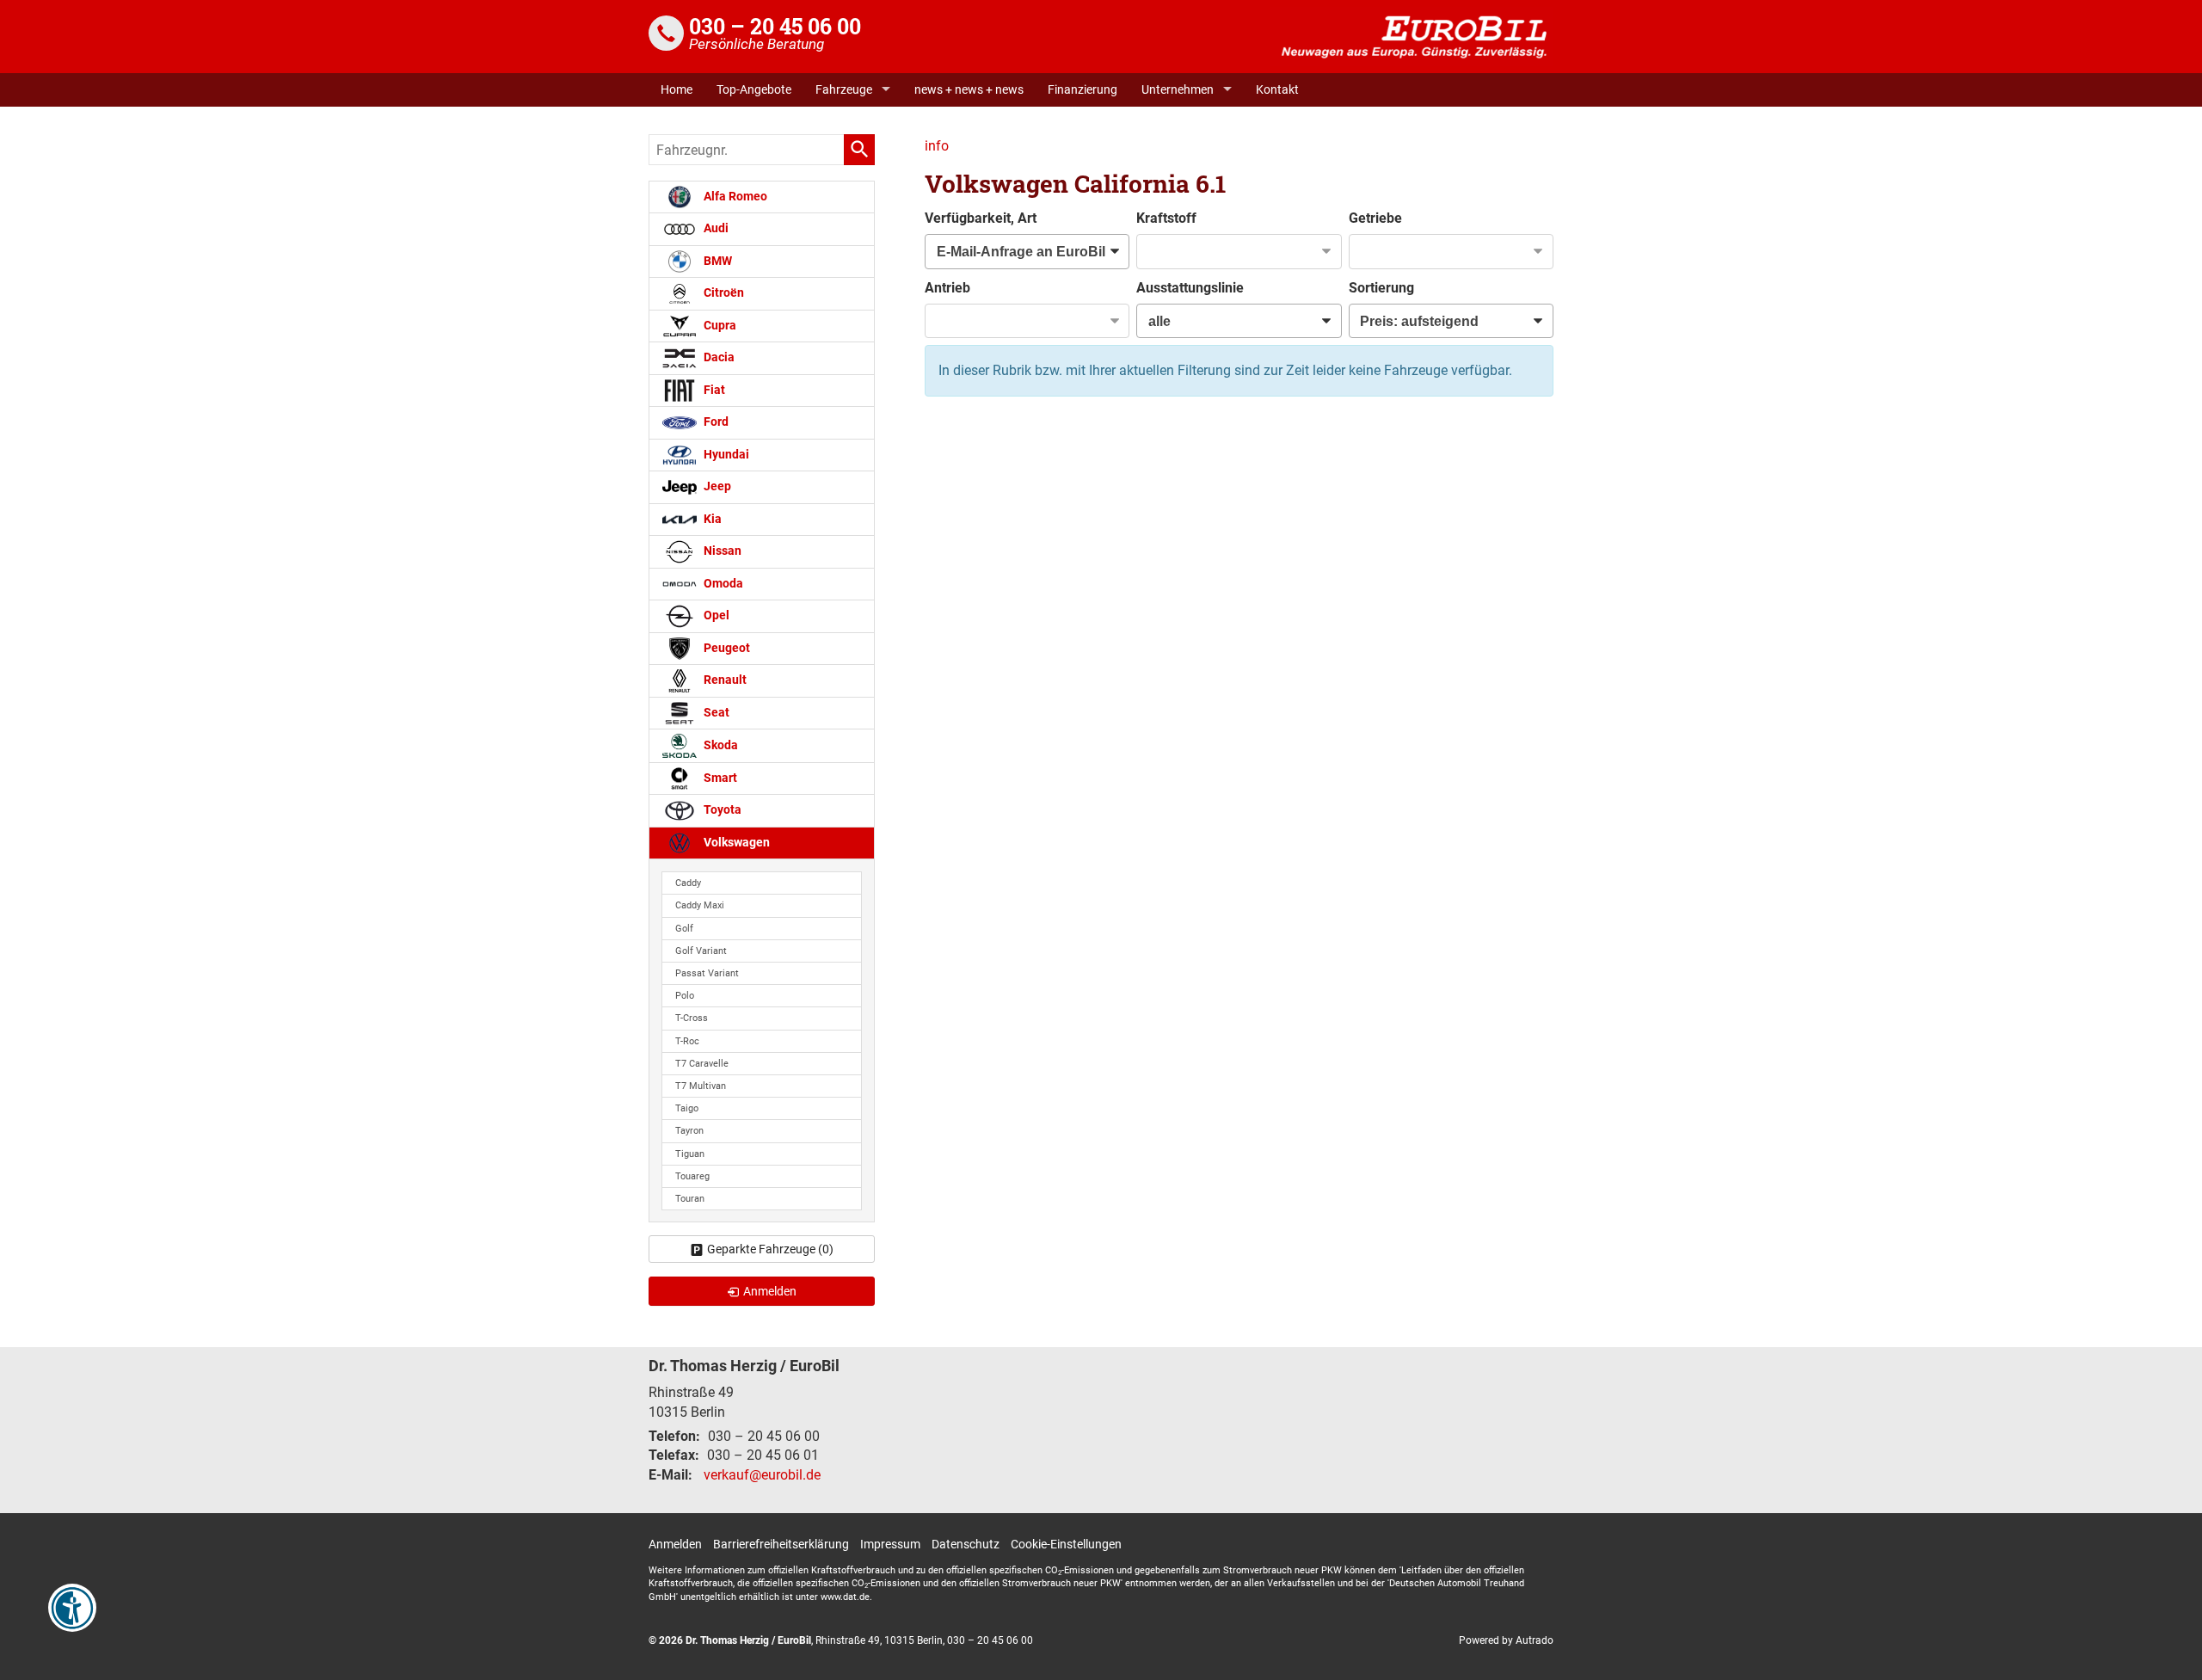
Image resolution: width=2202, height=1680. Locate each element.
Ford (715, 422)
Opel (715, 615)
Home (677, 89)
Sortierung (1381, 288)
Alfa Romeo (734, 197)
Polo (685, 996)
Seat (715, 713)
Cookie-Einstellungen (1066, 1544)
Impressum (890, 1544)
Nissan (721, 551)
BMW (717, 261)
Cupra (719, 326)
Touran (690, 1199)
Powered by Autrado (1506, 1640)
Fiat (713, 390)
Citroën (723, 293)
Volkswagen (735, 843)
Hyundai (725, 455)
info (937, 146)
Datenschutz (966, 1544)
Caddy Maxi (700, 905)
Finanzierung (1083, 89)
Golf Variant (701, 951)
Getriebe (1375, 218)
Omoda (722, 584)
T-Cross (692, 1018)
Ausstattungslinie (1190, 288)
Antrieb (947, 288)
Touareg (692, 1176)
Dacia (718, 357)
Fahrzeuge (844, 89)
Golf (684, 929)
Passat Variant (707, 973)
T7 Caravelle (702, 1064)
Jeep (716, 486)
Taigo (687, 1108)
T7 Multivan (701, 1086)
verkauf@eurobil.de (762, 1475)
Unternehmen (1178, 89)
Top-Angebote (754, 89)
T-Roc (687, 1041)
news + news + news (969, 89)
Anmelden (675, 1544)
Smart (719, 778)
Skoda (720, 745)
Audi (715, 228)
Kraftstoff (1166, 218)
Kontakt (1277, 89)
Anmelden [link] (770, 1291)
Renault (724, 680)
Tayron (689, 1131)
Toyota (721, 810)
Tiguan (690, 1154)
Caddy (688, 883)
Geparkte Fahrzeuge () (770, 1249)
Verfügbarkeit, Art (981, 218)
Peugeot (726, 648)
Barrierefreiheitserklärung (781, 1544)
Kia (711, 519)
